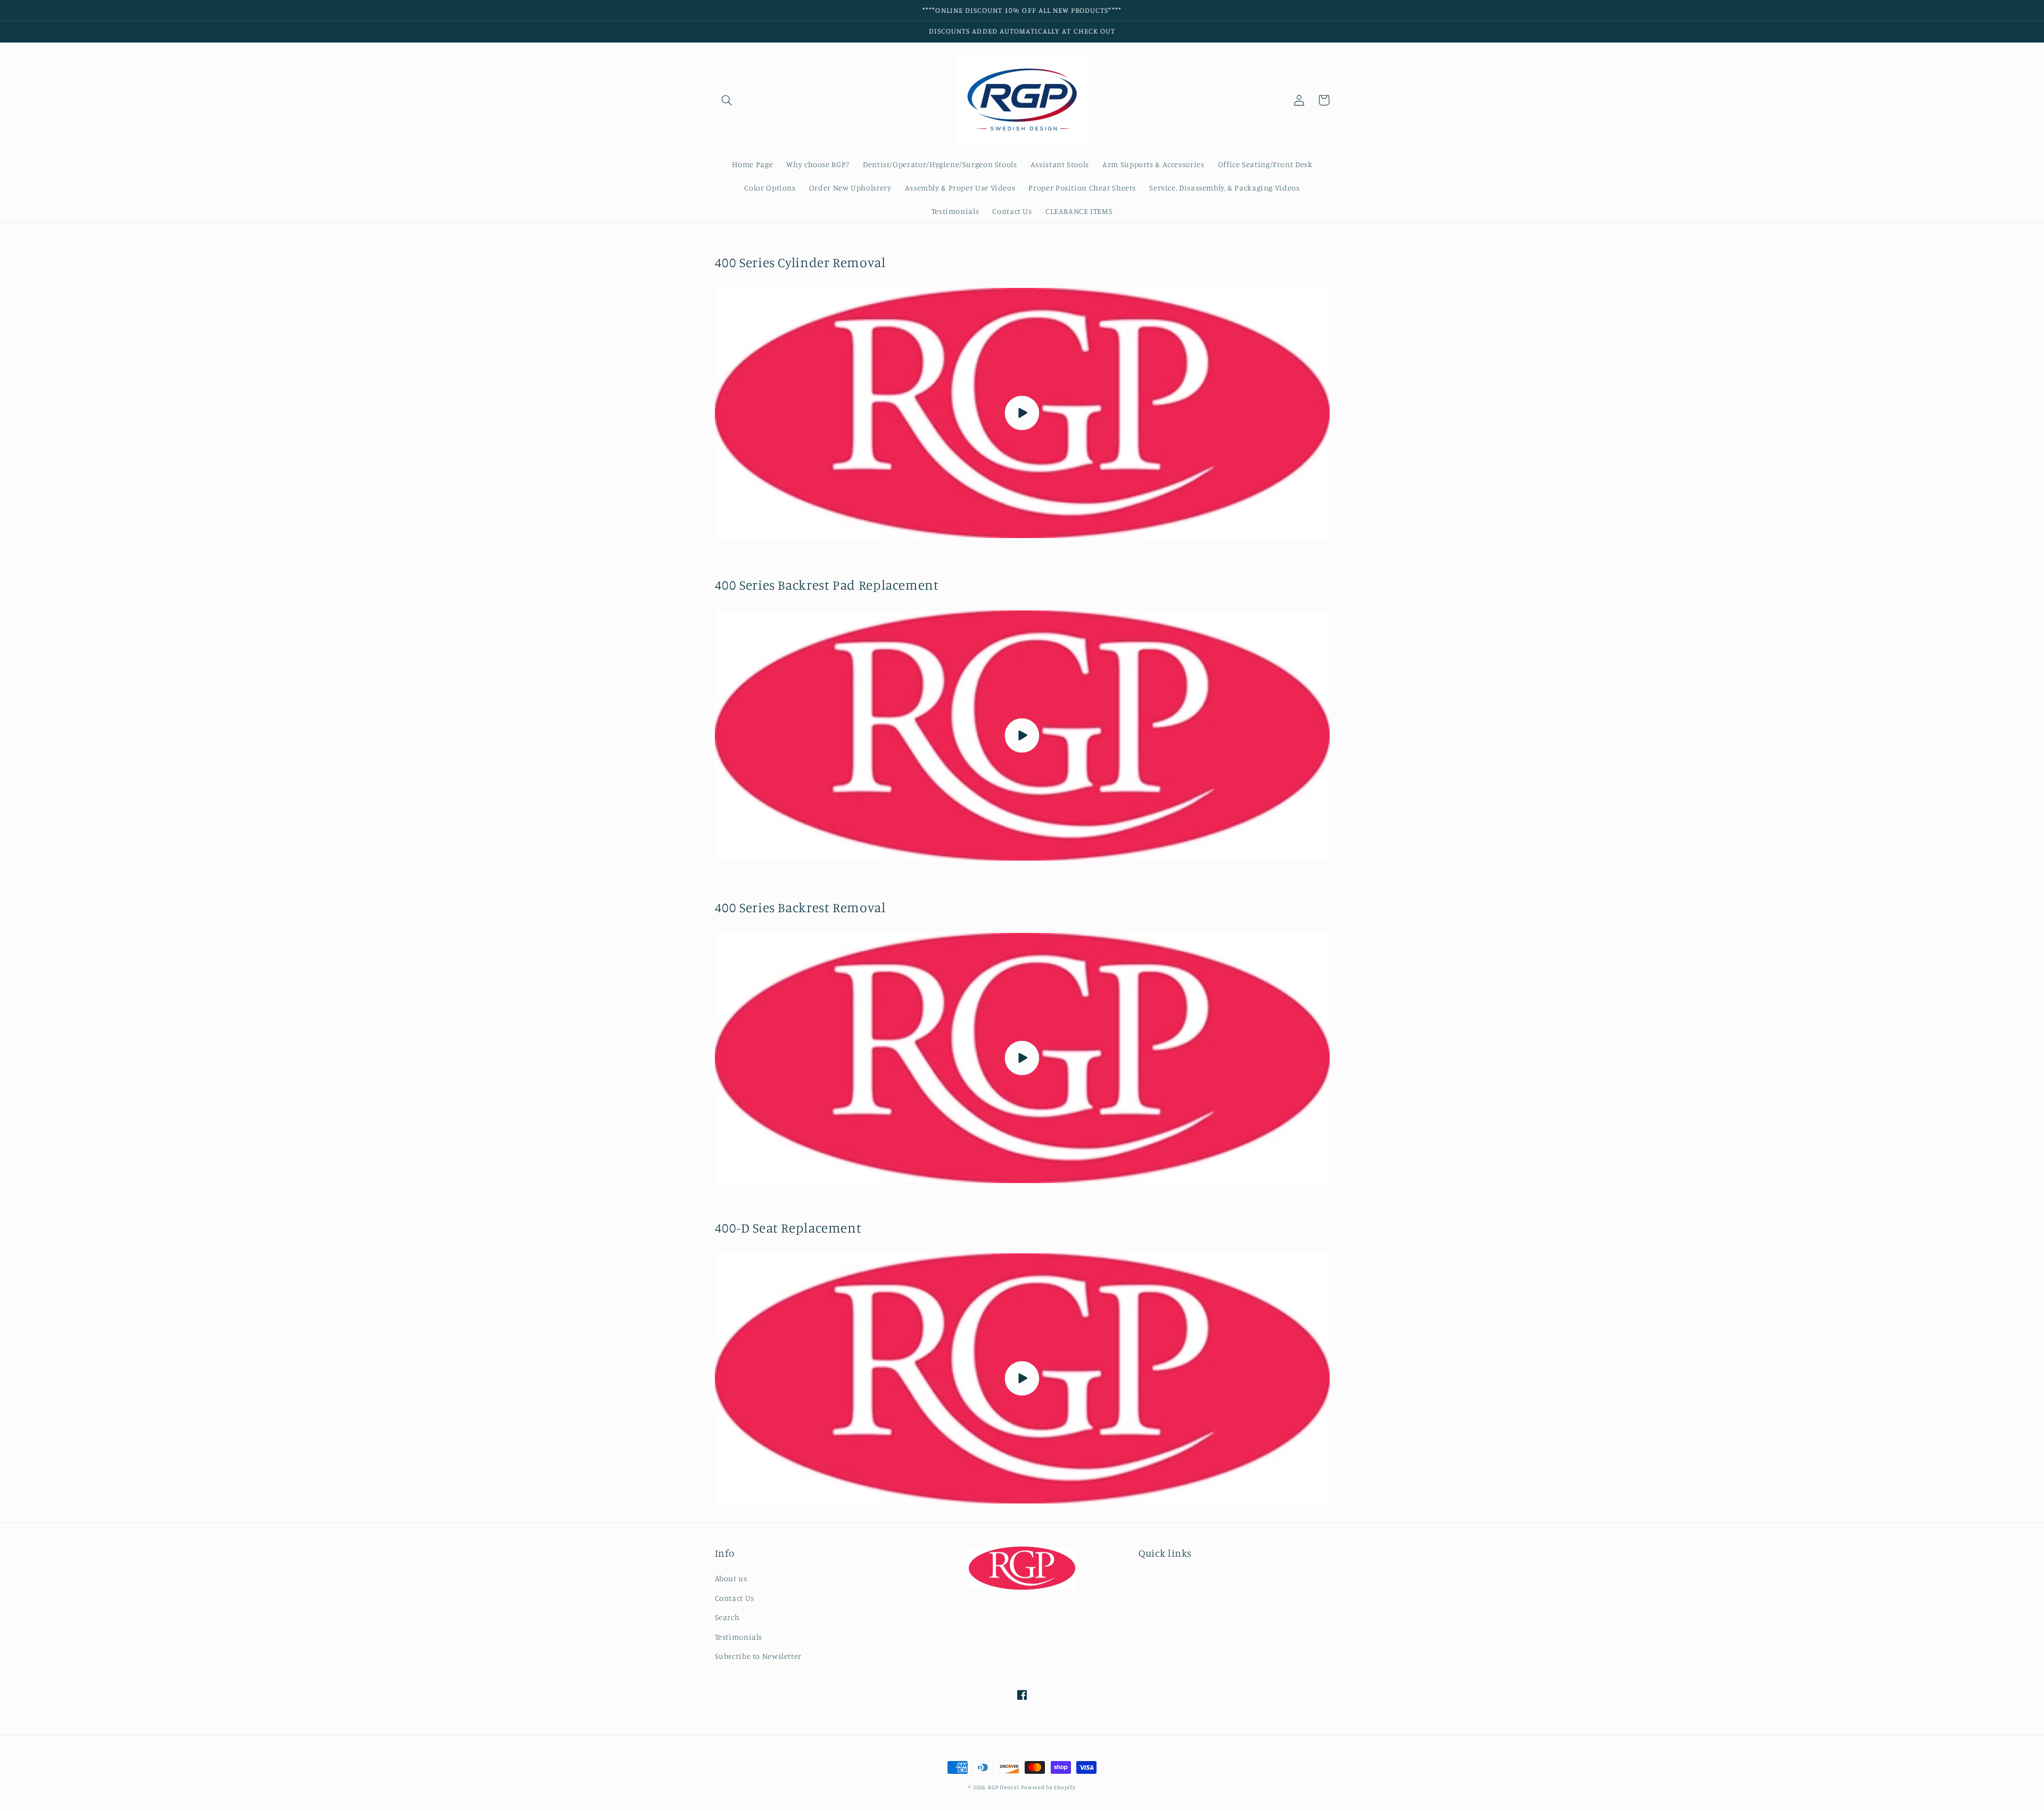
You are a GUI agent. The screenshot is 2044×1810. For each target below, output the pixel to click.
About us (731, 1578)
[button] (727, 100)
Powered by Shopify (1048, 1787)
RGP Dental (1003, 1787)
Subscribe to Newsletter (759, 1656)
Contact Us (735, 1598)
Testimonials (739, 1637)
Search (727, 1617)
